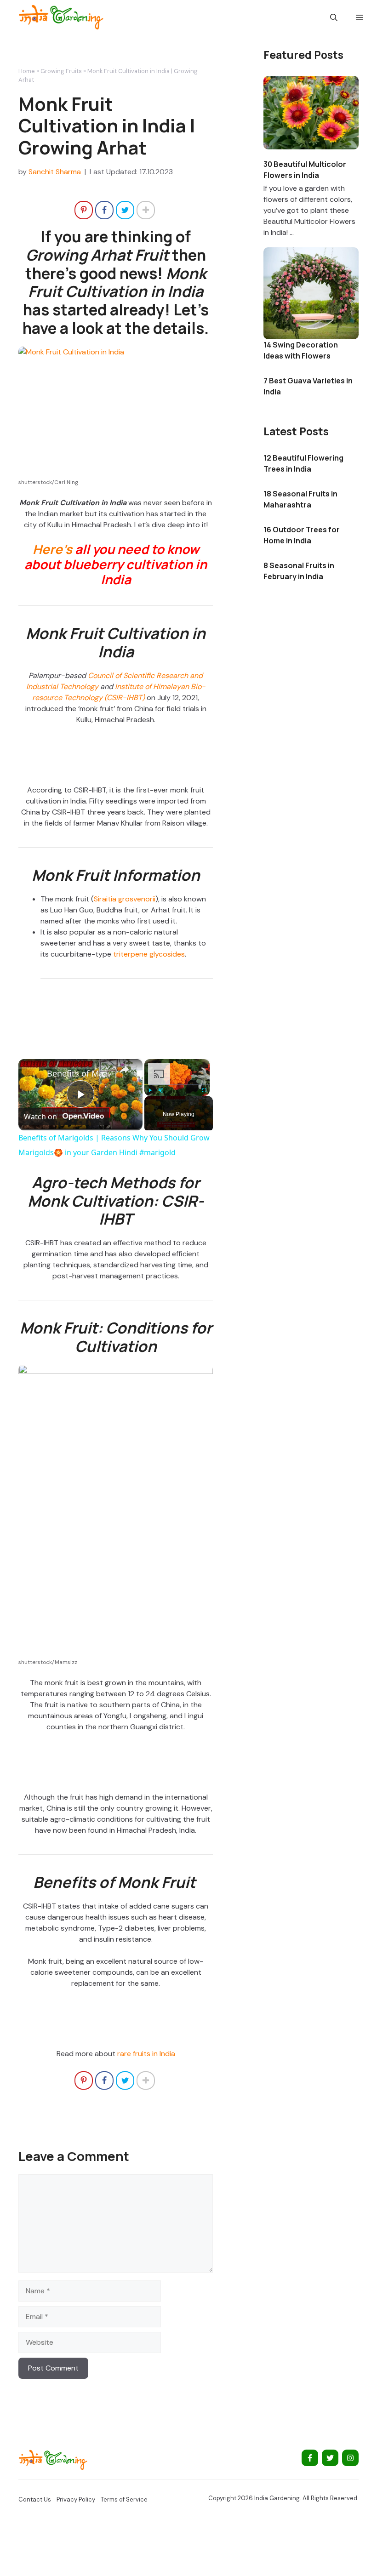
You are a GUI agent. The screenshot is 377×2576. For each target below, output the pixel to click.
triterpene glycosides (149, 954)
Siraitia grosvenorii (125, 899)
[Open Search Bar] (334, 17)
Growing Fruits (61, 71)
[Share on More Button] (146, 210)
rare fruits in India (146, 2054)
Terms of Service (124, 2499)
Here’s (52, 549)
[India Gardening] (61, 17)
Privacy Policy (76, 2499)
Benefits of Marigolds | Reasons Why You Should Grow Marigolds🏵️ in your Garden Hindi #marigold (79, 1073)
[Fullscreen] (204, 1090)
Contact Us (35, 2499)
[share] (124, 1069)
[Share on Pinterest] (84, 210)
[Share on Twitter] (125, 210)
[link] (33, 1074)
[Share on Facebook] (104, 210)
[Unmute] (161, 1090)
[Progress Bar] (177, 1084)
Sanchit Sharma (55, 172)
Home (27, 71)
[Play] (150, 1090)
